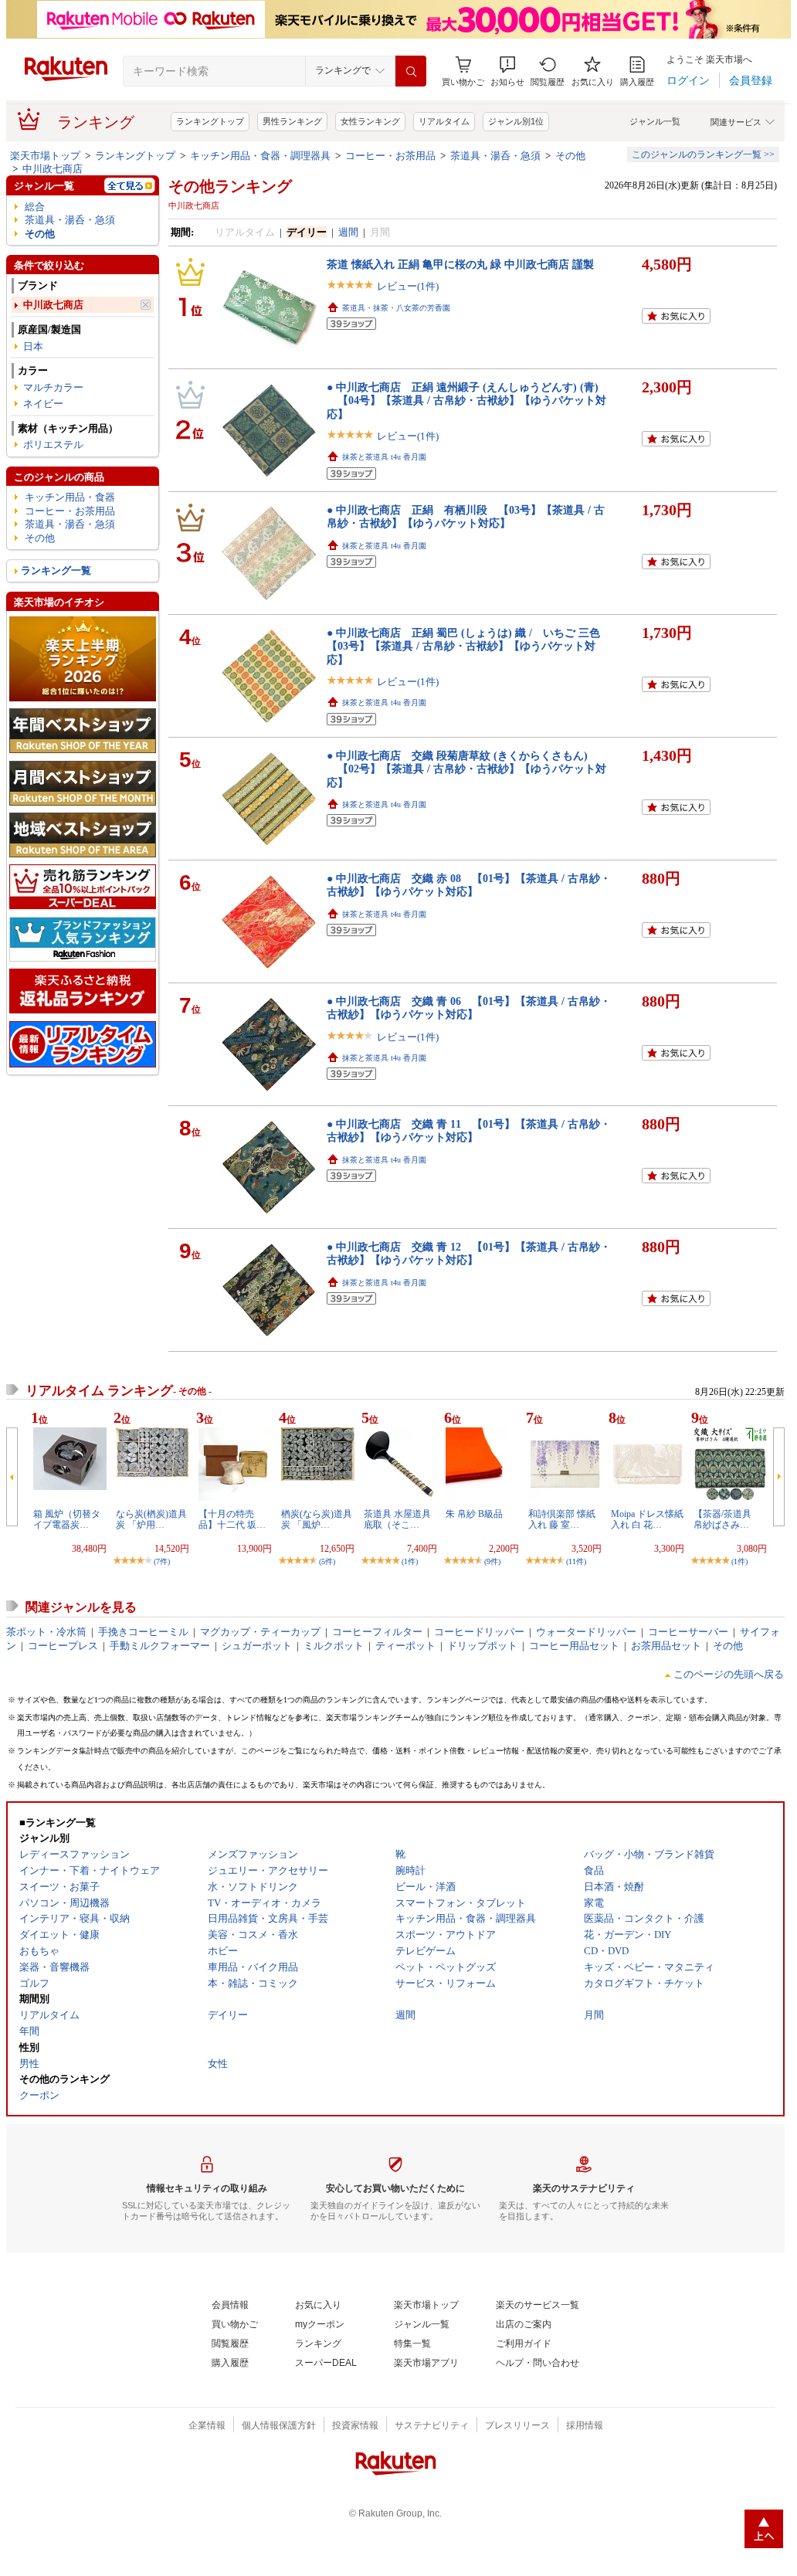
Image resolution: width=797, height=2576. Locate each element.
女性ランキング (370, 121)
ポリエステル (53, 445)
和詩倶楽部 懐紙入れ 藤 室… (562, 1519)
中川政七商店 (53, 169)
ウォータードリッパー (586, 1632)
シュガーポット (257, 1646)
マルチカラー (53, 387)
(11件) (576, 1561)
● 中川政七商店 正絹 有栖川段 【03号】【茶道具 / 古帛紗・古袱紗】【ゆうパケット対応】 (466, 516)
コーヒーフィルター (377, 1632)
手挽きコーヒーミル (143, 1632)
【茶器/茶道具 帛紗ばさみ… (727, 1519)
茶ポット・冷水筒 (46, 1632)
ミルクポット (334, 1646)
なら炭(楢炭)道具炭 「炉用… (151, 1519)
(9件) (492, 1561)
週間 (348, 232)
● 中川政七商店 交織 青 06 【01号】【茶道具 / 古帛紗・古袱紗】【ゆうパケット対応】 (469, 1008)
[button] (507, 71)
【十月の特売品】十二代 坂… (232, 1519)
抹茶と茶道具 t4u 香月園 (384, 457)
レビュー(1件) (408, 286)
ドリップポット (482, 1646)
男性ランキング (292, 121)
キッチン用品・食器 (70, 497)
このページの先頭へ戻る (729, 1674)
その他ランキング (230, 186)
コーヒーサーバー (688, 1632)
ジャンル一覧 (655, 121)
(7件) (162, 1561)
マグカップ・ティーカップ (260, 1632)
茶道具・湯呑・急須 (495, 156)
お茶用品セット (666, 1646)
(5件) (327, 1561)
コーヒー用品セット (574, 1646)
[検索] (411, 71)
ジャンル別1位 (516, 121)
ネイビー (43, 404)
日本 (33, 346)
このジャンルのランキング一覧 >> (703, 154)
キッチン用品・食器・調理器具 (260, 156)
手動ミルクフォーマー (160, 1646)
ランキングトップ (210, 121)
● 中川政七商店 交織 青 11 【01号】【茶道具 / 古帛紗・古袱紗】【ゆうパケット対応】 (469, 1130)
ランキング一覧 (56, 570)
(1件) (410, 1561)
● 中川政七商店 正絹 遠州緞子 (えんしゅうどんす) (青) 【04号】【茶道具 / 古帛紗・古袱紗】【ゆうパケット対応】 (466, 400)
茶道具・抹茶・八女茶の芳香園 (396, 308)
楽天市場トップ (45, 156)
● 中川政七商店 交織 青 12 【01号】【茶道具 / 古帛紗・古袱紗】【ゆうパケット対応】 (469, 1253)
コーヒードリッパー (479, 1632)
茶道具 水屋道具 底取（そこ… (397, 1519)
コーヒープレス (63, 1646)
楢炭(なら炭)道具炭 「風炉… (317, 1519)
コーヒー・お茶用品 (390, 156)
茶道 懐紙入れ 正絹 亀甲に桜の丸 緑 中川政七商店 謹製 (460, 264)
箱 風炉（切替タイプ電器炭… (67, 1519)
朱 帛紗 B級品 (474, 1514)
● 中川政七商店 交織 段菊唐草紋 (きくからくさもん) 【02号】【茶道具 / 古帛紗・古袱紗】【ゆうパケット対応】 (466, 769)
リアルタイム (444, 121)
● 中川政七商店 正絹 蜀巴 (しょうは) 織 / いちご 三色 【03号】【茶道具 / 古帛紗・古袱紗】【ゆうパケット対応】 (469, 646)
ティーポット (405, 1646)
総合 (35, 207)
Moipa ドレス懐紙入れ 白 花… (647, 1519)
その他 (570, 156)
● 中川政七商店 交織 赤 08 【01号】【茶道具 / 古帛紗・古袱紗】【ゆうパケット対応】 (469, 885)
